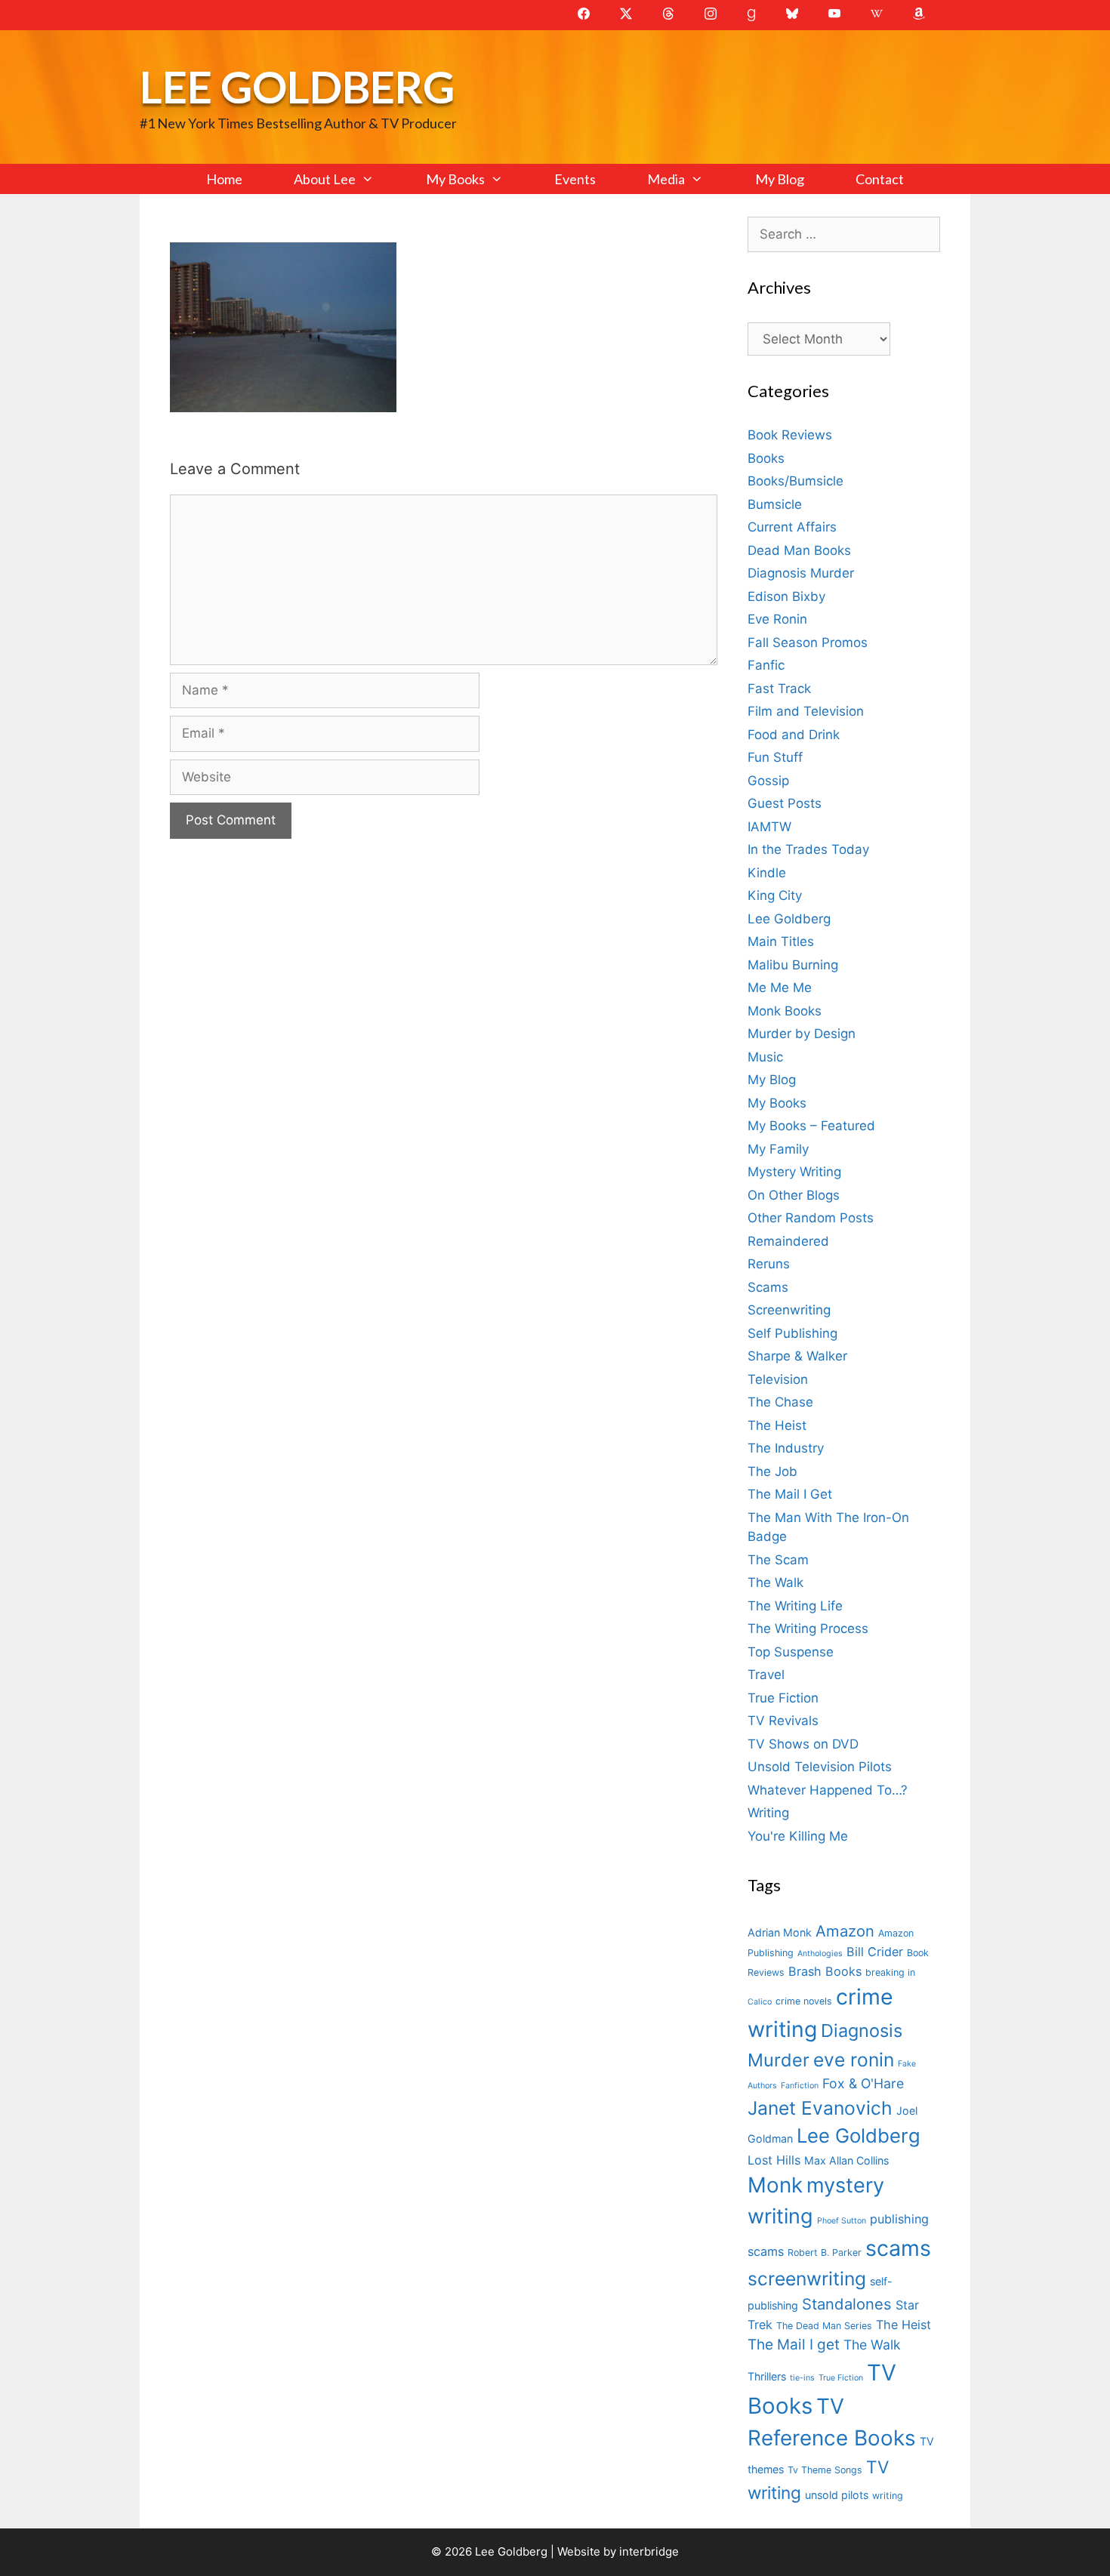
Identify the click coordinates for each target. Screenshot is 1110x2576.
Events (575, 179)
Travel (766, 1675)
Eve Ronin (777, 619)
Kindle (767, 873)
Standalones (847, 2304)
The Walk (775, 1582)
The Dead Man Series (824, 2326)
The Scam (778, 1560)
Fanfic (766, 665)
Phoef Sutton (842, 2221)
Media (666, 179)
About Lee (325, 179)
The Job (772, 1471)
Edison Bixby (786, 596)
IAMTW (769, 827)
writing (888, 2496)
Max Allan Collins (846, 2160)
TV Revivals (783, 1721)
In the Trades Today (808, 849)
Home (224, 179)
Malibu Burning (793, 965)
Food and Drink (794, 735)
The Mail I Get (790, 1494)
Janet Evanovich (820, 2108)
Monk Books (785, 1011)
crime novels (804, 2001)
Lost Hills (774, 2160)
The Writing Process (808, 1628)
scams (898, 2248)
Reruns (769, 1264)
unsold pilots (837, 2495)
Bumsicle (775, 504)
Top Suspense (791, 1652)
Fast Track (779, 689)
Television (778, 1379)
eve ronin (854, 2060)
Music (765, 1057)
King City (775, 895)
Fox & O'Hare (863, 2083)
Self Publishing (792, 1333)
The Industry (786, 1448)
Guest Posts (785, 803)
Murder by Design (802, 1034)
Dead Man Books (799, 550)
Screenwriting (789, 1310)
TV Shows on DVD (803, 1744)
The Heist (777, 1425)
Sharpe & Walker (797, 1356)
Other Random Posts (811, 1218)
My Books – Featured (811, 1126)
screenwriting (807, 2279)
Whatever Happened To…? (828, 1790)
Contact (880, 179)
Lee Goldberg (297, 86)
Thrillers (767, 2376)
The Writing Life (795, 1606)
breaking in (890, 1972)
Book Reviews (790, 435)
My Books (455, 179)
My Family (778, 1149)
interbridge (649, 2551)
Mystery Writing (794, 1172)
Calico (760, 2002)
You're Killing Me (798, 1836)
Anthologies (820, 1954)
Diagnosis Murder (801, 573)
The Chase (780, 1402)
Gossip (768, 781)
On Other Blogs (794, 1195)
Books (766, 458)
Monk (775, 2185)
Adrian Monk (780, 1932)
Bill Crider (875, 1952)
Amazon (845, 1931)
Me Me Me (780, 988)
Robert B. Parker (825, 2252)
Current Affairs (792, 527)
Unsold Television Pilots (820, 1767)
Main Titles (781, 941)
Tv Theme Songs (825, 2470)
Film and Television (806, 711)
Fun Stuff (775, 757)
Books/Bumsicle (795, 481)
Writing (768, 1813)
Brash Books (825, 1971)
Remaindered (788, 1241)
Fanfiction (800, 2086)
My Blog (780, 179)
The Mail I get (794, 2345)
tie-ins (802, 2378)
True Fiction (783, 1698)
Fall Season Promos (808, 642)
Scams (768, 1287)
